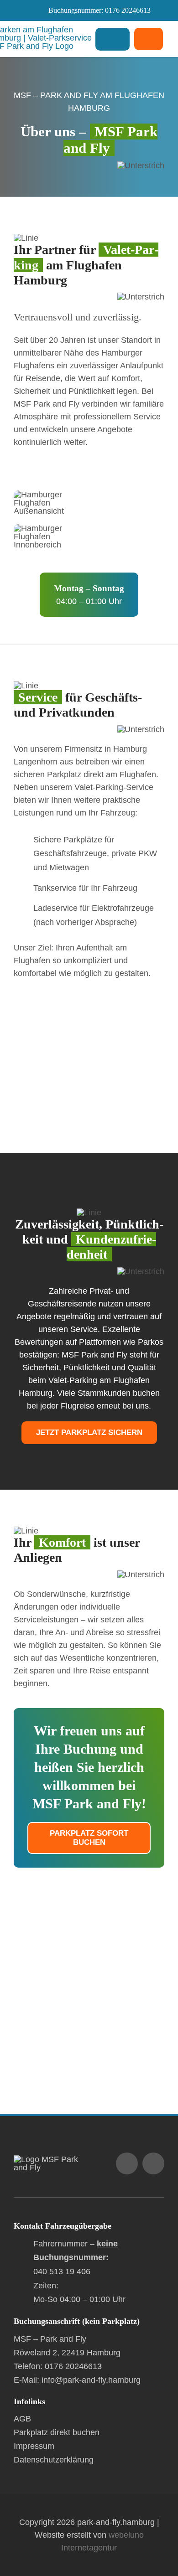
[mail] (127, 2163)
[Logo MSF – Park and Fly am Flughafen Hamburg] (50, 2159)
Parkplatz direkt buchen (57, 2432)
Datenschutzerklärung (54, 2460)
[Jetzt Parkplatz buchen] (149, 39)
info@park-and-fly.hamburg (91, 2380)
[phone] (153, 2163)
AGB (22, 2419)
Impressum (34, 2446)
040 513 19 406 (62, 2271)
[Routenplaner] (89, 2000)
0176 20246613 (128, 10)
